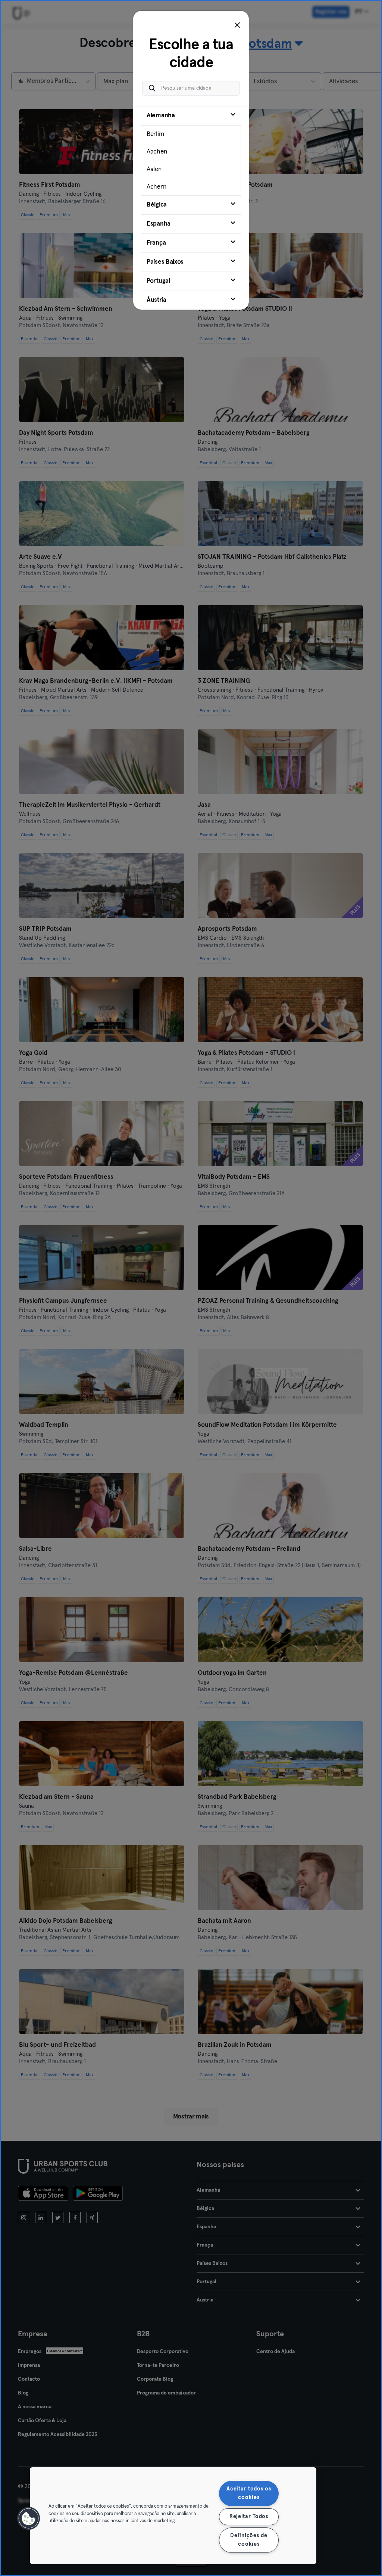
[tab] (191, 151)
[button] (29, 2518)
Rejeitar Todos (249, 2517)
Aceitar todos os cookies (249, 2493)
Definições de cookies (249, 2540)
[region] (173, 2516)
